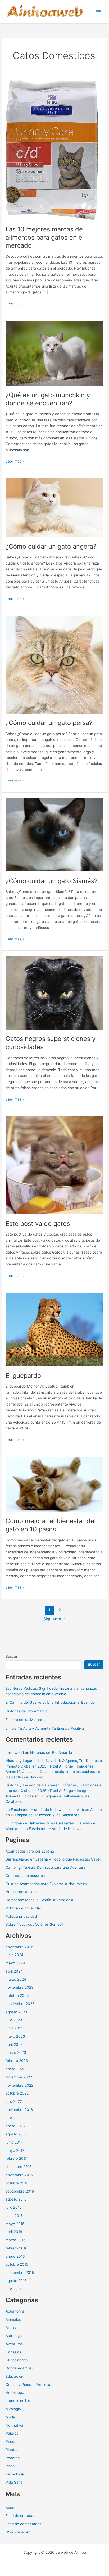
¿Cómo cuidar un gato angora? (51, 546)
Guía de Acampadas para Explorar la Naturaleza (46, 1884)
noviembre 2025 (19, 1947)
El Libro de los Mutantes (26, 1720)
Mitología (13, 2409)
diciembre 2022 (19, 2077)
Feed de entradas (20, 2516)
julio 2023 (14, 2020)
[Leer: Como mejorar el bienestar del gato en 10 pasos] (54, 1484)
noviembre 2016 (19, 2175)
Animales (13, 2319)
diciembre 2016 (19, 2167)
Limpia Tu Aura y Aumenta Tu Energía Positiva (45, 1728)
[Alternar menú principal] (99, 12)
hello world (15, 1752)
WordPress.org (18, 2532)
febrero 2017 (16, 2158)
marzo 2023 (16, 2052)
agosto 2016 (16, 2199)
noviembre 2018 (19, 2110)
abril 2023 (14, 2045)
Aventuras (14, 2344)
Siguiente (55, 1619)
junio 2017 (14, 2142)
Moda (10, 2417)
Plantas (12, 2450)
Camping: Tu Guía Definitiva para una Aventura (46, 1867)
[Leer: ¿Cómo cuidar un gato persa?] (54, 664)
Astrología (14, 2336)
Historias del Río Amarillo (26, 1711)
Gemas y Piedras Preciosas (29, 2385)
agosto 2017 (16, 2134)
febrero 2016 (17, 2248)
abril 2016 (14, 2232)
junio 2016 (14, 2216)
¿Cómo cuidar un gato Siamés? (51, 881)
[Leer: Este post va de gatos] (54, 1165)
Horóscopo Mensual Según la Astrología (39, 1900)
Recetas (13, 2458)
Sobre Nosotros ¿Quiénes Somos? (34, 1924)
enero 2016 (15, 2256)
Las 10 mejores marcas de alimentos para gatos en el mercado (45, 237)
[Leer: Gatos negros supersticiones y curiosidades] (54, 992)
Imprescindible (18, 2401)
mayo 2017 (15, 2150)
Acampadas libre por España (30, 1851)
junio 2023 (15, 2028)
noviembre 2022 (19, 2085)
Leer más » (15, 304)
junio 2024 (15, 1955)
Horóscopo (15, 2392)
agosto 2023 (16, 2012)
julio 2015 (13, 2289)
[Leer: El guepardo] (54, 1329)
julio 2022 (14, 2101)
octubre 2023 (17, 1996)
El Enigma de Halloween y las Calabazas (45, 1815)
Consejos (13, 2352)
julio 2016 (14, 2207)
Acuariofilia (15, 2311)
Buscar (12, 1656)
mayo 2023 (15, 2036)
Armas (11, 2327)
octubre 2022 (17, 2093)
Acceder (13, 2508)
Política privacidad (21, 1916)
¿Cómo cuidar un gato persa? (49, 723)
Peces (11, 2441)
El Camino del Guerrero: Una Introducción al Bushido (50, 1702)
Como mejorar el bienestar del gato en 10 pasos (51, 1525)
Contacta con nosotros (25, 1876)
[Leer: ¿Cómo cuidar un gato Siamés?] (54, 834)
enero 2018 (15, 2126)
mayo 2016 (15, 2224)
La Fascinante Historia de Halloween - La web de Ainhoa (54, 1810)
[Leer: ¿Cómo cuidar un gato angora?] (54, 507)
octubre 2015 (17, 2264)
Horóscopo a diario (22, 1892)
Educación (14, 2376)
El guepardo (23, 1376)
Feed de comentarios (23, 2524)
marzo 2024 (16, 1979)
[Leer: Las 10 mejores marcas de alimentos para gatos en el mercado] (52, 150)
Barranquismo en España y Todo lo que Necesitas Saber (53, 1859)
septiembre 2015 (20, 2273)
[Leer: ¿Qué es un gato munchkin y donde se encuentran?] (54, 353)
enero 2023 (15, 2069)
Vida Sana (14, 2482)
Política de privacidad (24, 1908)
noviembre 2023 (20, 1987)
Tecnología (15, 2474)
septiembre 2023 (20, 2004)
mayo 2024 (15, 1963)
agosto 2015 (16, 2281)
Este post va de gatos (38, 1224)
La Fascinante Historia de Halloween (55, 1829)
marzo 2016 (16, 2240)
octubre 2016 (17, 2183)
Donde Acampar (19, 2368)
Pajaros (12, 2433)
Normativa (14, 2425)
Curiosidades (17, 2360)
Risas (10, 2466)
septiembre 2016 (20, 2191)
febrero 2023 (17, 2061)
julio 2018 (13, 2118)
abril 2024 (14, 1971)
